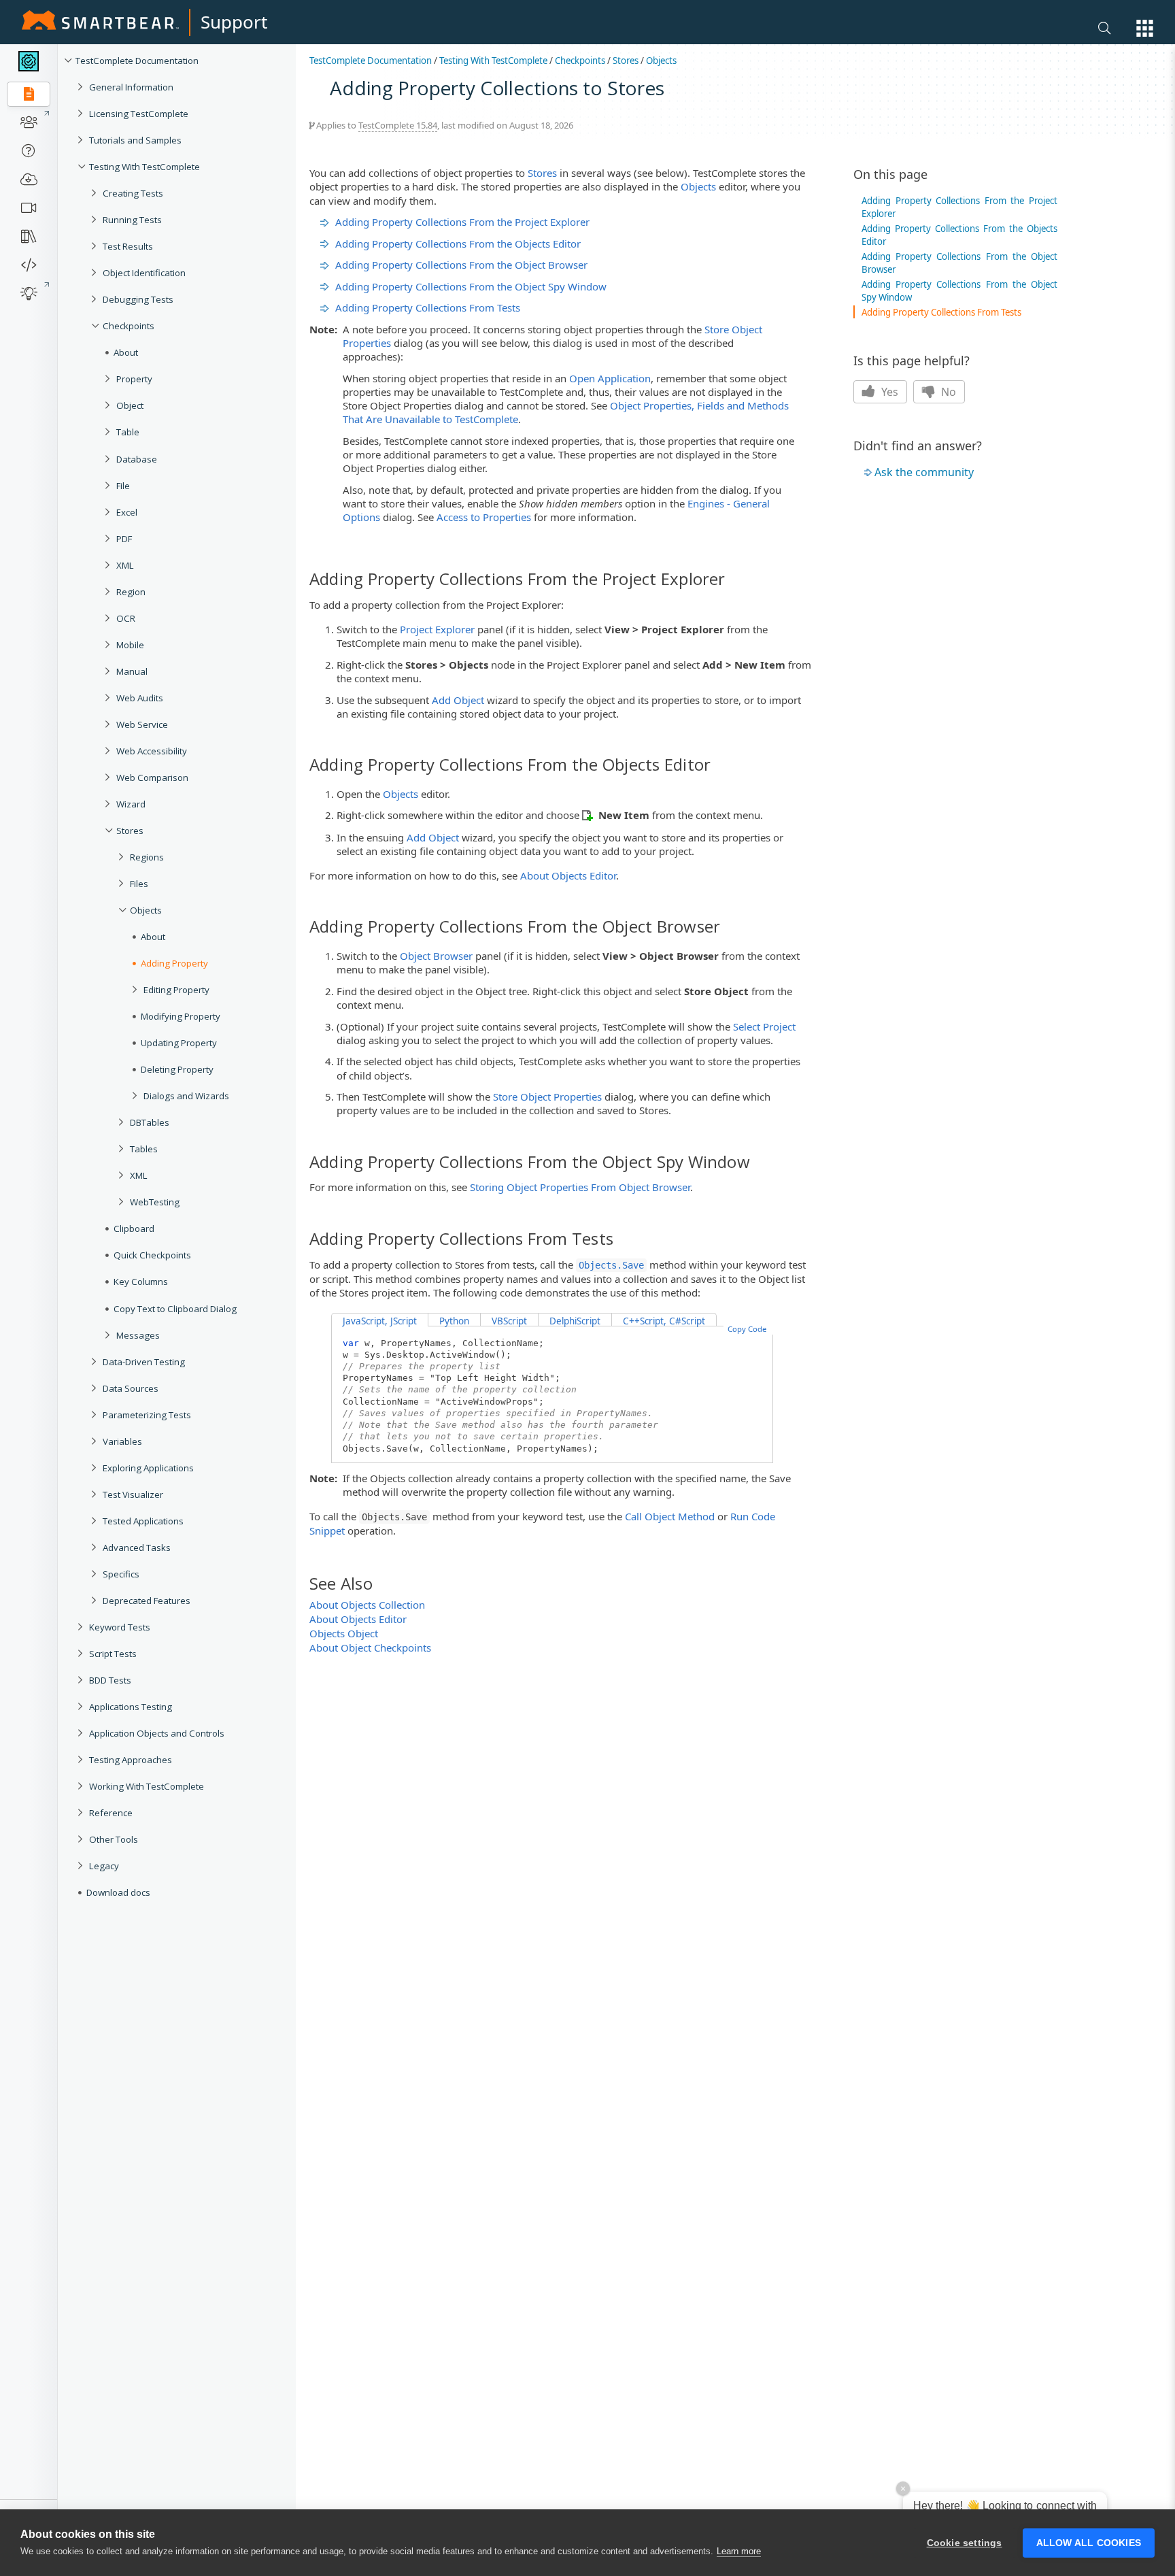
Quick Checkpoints (152, 1255)
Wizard (131, 804)
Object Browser (436, 956)
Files (139, 884)
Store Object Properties (547, 1097)
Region (131, 592)
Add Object (458, 700)
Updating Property (179, 1043)
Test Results (128, 246)
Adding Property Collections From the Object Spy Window (471, 286)
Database (137, 459)
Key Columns (141, 1282)
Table (128, 432)
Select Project (764, 1026)
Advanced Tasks (137, 1548)
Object (130, 405)
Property (134, 379)
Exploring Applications (148, 1468)
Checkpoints (129, 326)
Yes (888, 392)
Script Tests (113, 1654)
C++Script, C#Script (664, 1321)
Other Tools (114, 1839)
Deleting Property (177, 1069)
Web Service (142, 724)
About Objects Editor (568, 875)
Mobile (130, 645)
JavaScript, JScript (380, 1321)
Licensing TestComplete (139, 114)
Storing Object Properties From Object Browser (580, 1187)
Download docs (118, 1892)
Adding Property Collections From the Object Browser (461, 265)
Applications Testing (131, 1707)
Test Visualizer (133, 1494)
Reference (111, 1813)
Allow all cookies (1089, 2543)
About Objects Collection (367, 1605)
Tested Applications (143, 1521)
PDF (124, 539)
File (123, 486)
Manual (132, 671)
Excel (127, 512)
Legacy (104, 1866)
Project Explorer (437, 629)
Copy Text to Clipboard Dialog (175, 1309)
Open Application (610, 378)
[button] (1145, 28)
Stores (130, 831)
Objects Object (344, 1633)
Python (454, 1321)
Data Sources (131, 1388)
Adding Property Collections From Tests (428, 307)
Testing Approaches (131, 1760)
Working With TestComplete (147, 1786)
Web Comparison (152, 777)
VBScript (509, 1321)
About (126, 352)
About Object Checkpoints (370, 1647)
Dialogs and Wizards (186, 1096)
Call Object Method (670, 1516)
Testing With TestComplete (144, 167)
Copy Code (747, 1329)
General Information (131, 87)
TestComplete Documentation (137, 61)
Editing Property (176, 990)
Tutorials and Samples (135, 140)
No (947, 392)
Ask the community (924, 472)
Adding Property (174, 963)
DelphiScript (575, 1321)
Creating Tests (133, 193)
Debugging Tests (138, 299)
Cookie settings (965, 2543)
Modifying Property (181, 1016)
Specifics (121, 1574)
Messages (138, 1335)
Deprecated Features (147, 1601)
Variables (122, 1441)
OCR (126, 618)
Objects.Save (611, 1265)
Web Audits (140, 698)
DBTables (150, 1122)
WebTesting (155, 1202)
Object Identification (144, 273)
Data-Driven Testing (144, 1362)
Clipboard (134, 1228)
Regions (147, 857)
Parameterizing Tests (147, 1415)
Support (234, 22)
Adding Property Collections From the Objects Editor (458, 244)
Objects (146, 910)
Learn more (739, 2551)
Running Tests (132, 220)
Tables (144, 1149)
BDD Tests (110, 1680)
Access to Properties (484, 517)
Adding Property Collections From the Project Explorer (462, 222)
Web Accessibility (152, 751)
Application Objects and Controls (157, 1733)
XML (125, 565)
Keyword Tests (120, 1627)
